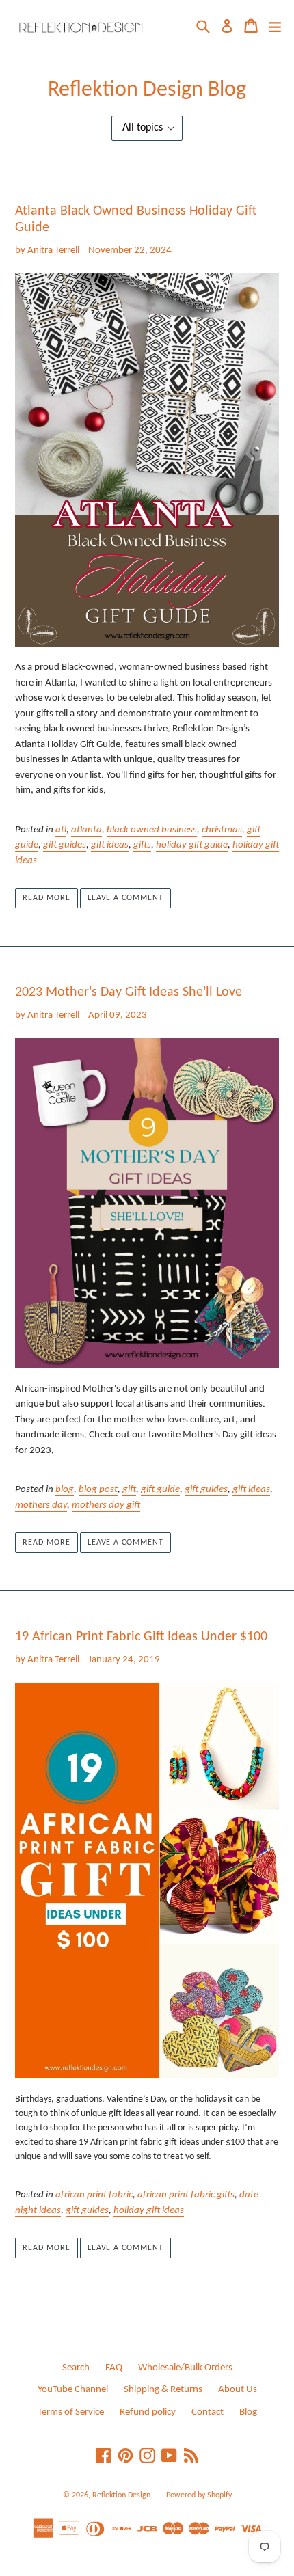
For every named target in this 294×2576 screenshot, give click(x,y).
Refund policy (148, 2412)
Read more (46, 898)
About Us (238, 2390)
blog (65, 1490)
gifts (142, 845)
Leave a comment (125, 898)
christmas (222, 830)
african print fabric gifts (186, 2195)
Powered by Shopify (199, 2495)
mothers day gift (106, 1505)
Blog (248, 2412)
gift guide (160, 1490)
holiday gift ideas (149, 2211)
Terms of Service (71, 2412)
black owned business (152, 830)
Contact (208, 2412)
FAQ (114, 2368)
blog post (98, 1490)
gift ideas (110, 845)
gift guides (65, 845)
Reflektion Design (121, 2495)
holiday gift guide (192, 845)
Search (76, 2368)
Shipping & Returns (163, 2390)
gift (129, 1490)
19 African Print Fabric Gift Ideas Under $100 (141, 1637)
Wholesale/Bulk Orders (185, 2368)
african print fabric (94, 2195)
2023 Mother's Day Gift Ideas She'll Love (129, 992)
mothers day (41, 1505)
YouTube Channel (73, 2390)
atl (61, 830)
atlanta (86, 830)
